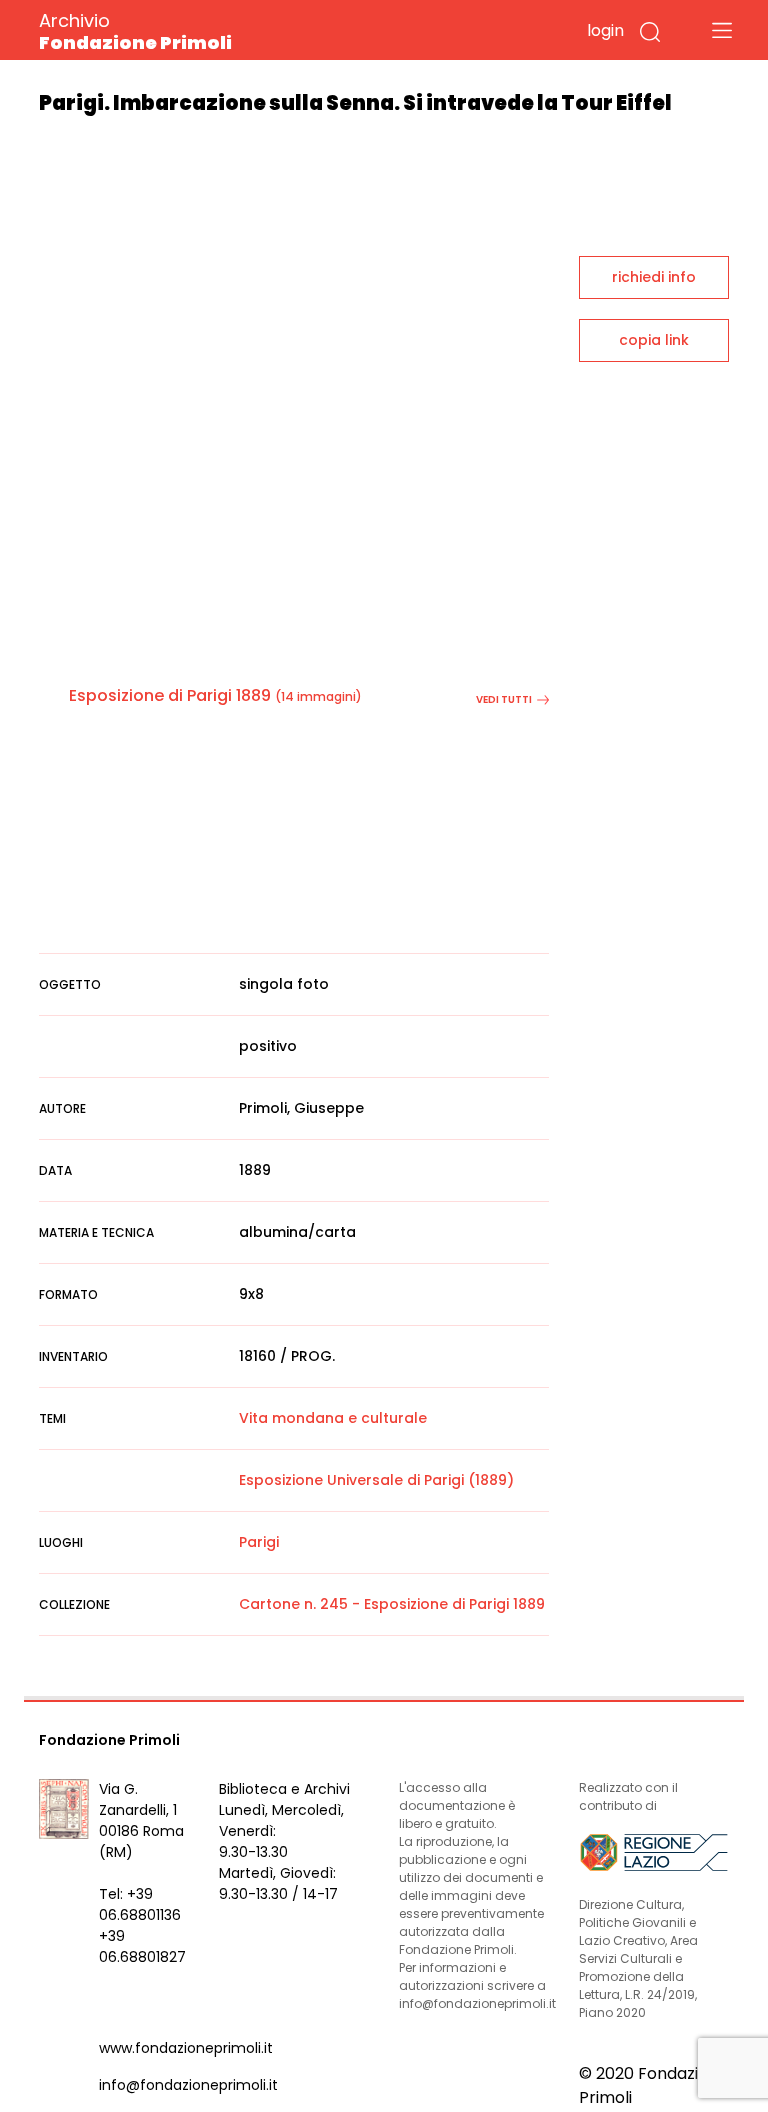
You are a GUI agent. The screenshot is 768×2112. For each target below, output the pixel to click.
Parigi (259, 1542)
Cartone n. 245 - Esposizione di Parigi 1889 (392, 1604)
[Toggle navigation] (722, 30)
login (605, 30)
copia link (654, 340)
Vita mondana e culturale (333, 1418)
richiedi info (654, 277)
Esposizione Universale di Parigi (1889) (376, 1480)
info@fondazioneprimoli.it (188, 2085)
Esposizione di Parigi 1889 (170, 695)
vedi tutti (504, 699)
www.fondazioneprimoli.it (186, 2048)
